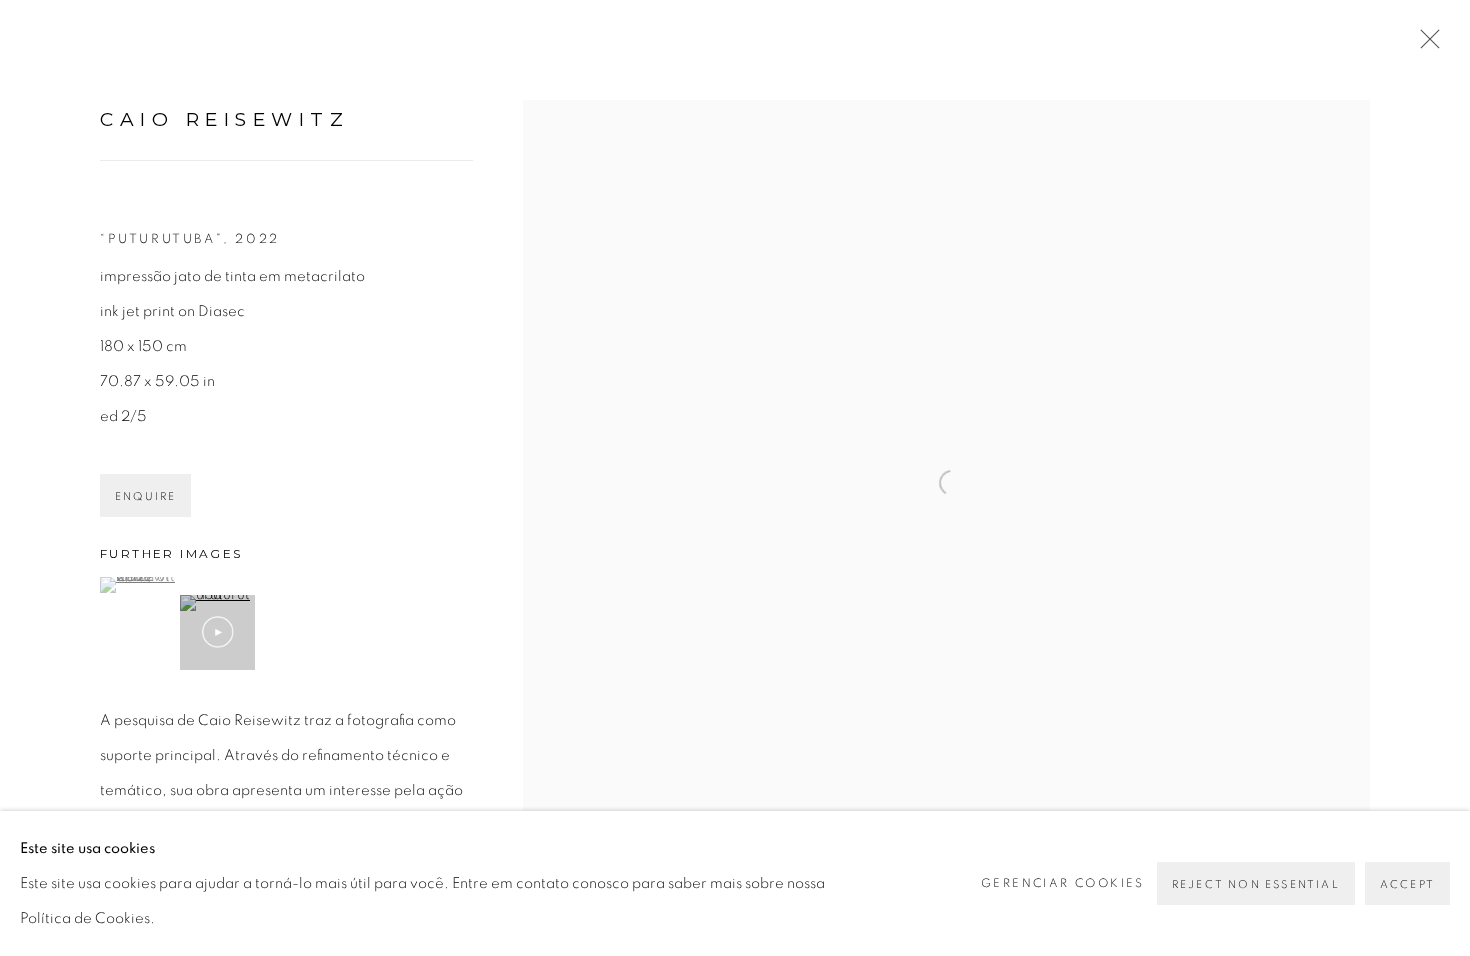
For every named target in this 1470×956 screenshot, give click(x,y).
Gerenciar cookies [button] (1063, 883)
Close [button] (1425, 45)
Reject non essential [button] (1256, 884)
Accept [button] (1407, 884)
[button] (137, 585)
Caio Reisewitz (224, 119)
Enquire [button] (145, 496)
